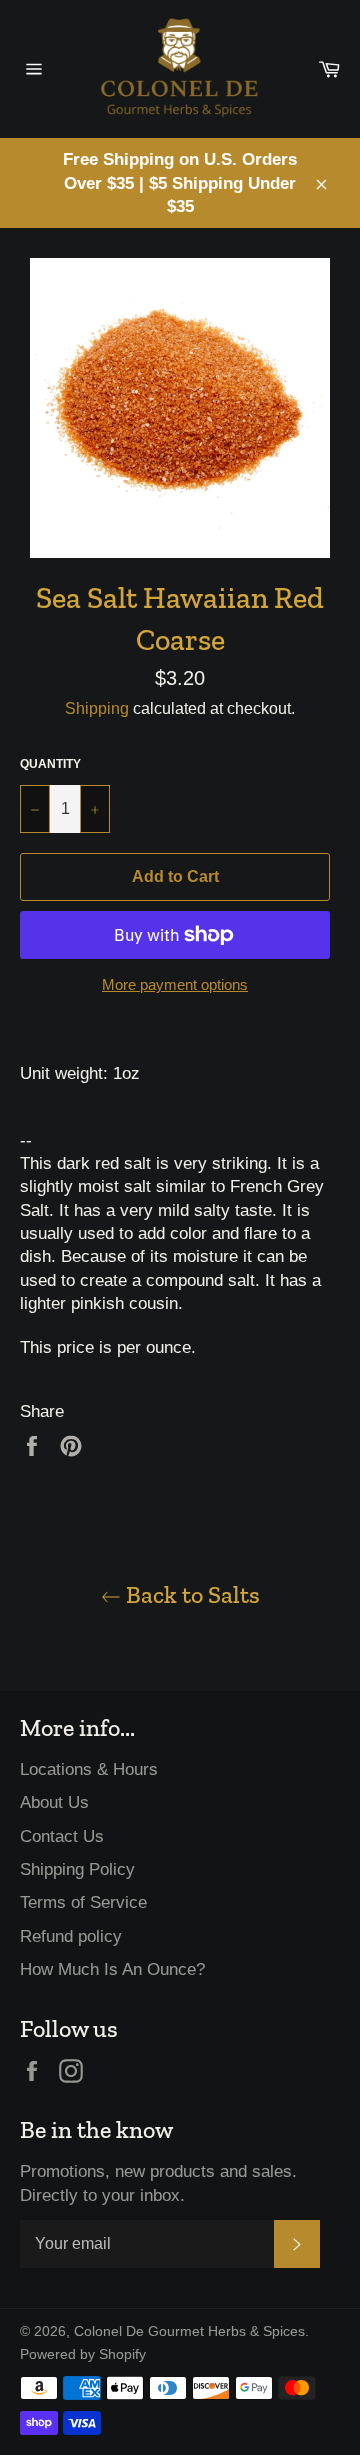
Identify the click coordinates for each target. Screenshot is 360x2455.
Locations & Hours (89, 1769)
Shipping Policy (77, 1869)
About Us (54, 1802)
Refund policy (71, 1936)
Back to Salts (190, 1594)
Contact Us (62, 1836)
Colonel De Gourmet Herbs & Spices (189, 2331)
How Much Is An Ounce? (112, 1969)
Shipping (97, 708)
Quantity (50, 764)
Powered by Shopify (83, 2354)
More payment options (175, 984)
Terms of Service (83, 1902)
